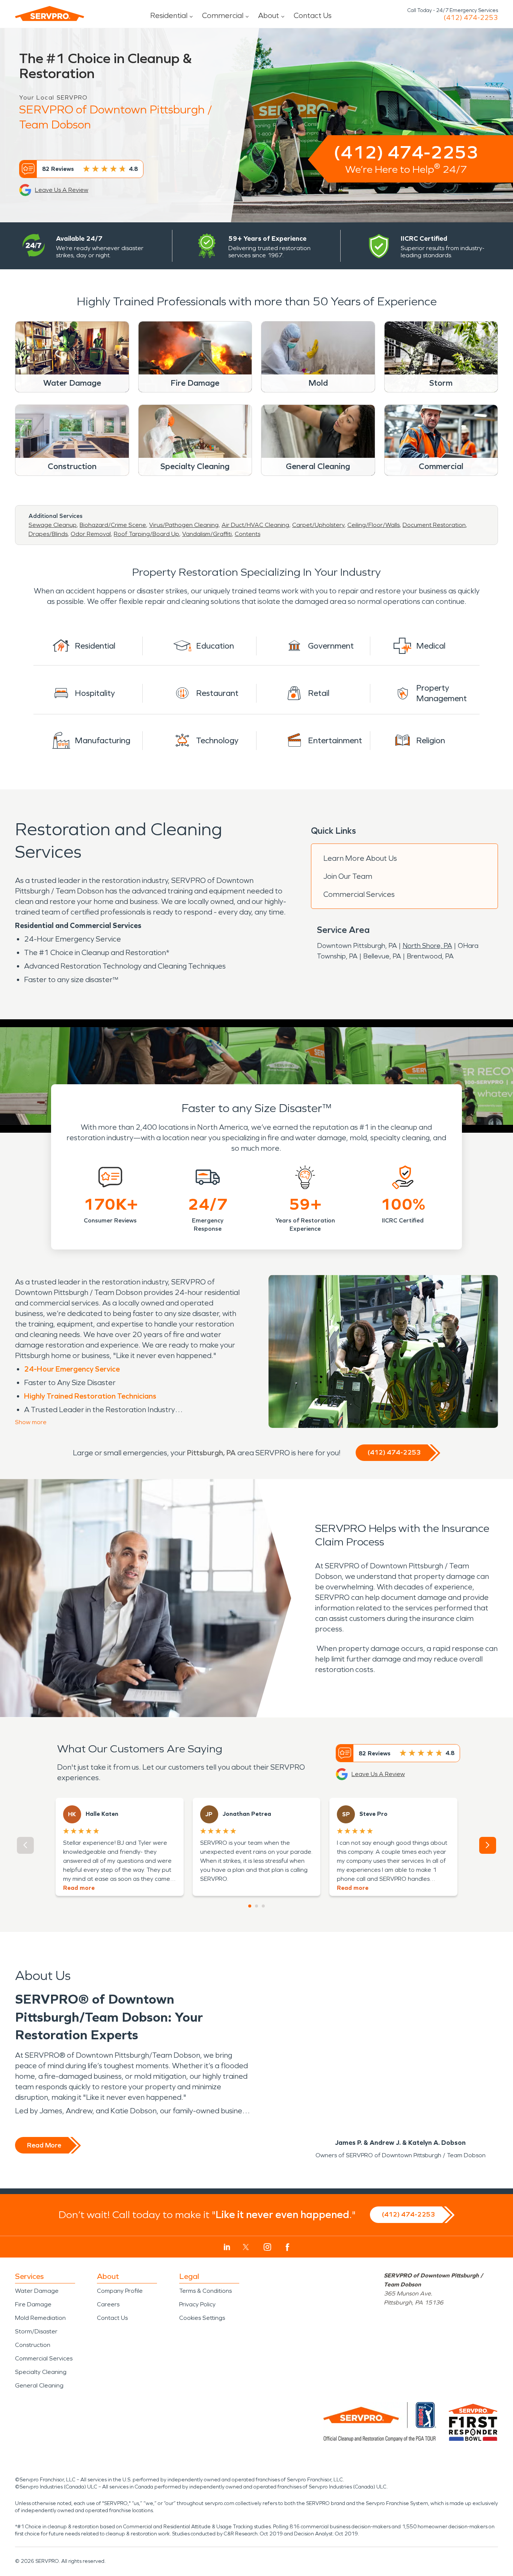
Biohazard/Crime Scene (113, 525)
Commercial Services (359, 894)
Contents (247, 534)
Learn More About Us (360, 858)
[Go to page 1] (250, 1906)
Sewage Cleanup (53, 525)
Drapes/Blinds (48, 534)
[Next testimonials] (488, 1845)
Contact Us (313, 15)
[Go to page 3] (263, 1906)
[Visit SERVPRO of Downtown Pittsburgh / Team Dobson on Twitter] (246, 2247)
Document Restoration (434, 525)
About (269, 15)
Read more (79, 1888)
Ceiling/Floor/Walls (373, 525)
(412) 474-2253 (471, 18)
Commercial (223, 15)
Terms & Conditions (205, 2291)
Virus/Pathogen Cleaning (184, 525)
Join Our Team (348, 876)
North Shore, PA (427, 946)
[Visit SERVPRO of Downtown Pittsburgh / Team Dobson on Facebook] (287, 2247)
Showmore (31, 1422)
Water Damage (37, 2291)
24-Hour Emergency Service (72, 1369)
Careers (108, 2304)
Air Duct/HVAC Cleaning (255, 525)
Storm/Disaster (36, 2331)
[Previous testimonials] (25, 1845)
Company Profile (120, 2291)
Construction (33, 2345)
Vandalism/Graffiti (207, 534)
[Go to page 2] (256, 1906)
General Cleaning (39, 2385)
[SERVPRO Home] (50, 14)
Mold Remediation (40, 2318)
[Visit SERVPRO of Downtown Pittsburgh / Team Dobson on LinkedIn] (227, 2247)
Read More (44, 2145)
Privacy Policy (197, 2304)
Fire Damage (33, 2304)
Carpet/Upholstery (318, 525)
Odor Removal (91, 534)
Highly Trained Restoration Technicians (90, 1396)
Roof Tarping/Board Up (146, 534)
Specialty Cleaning (41, 2372)
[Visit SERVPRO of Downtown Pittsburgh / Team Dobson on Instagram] (267, 2247)
